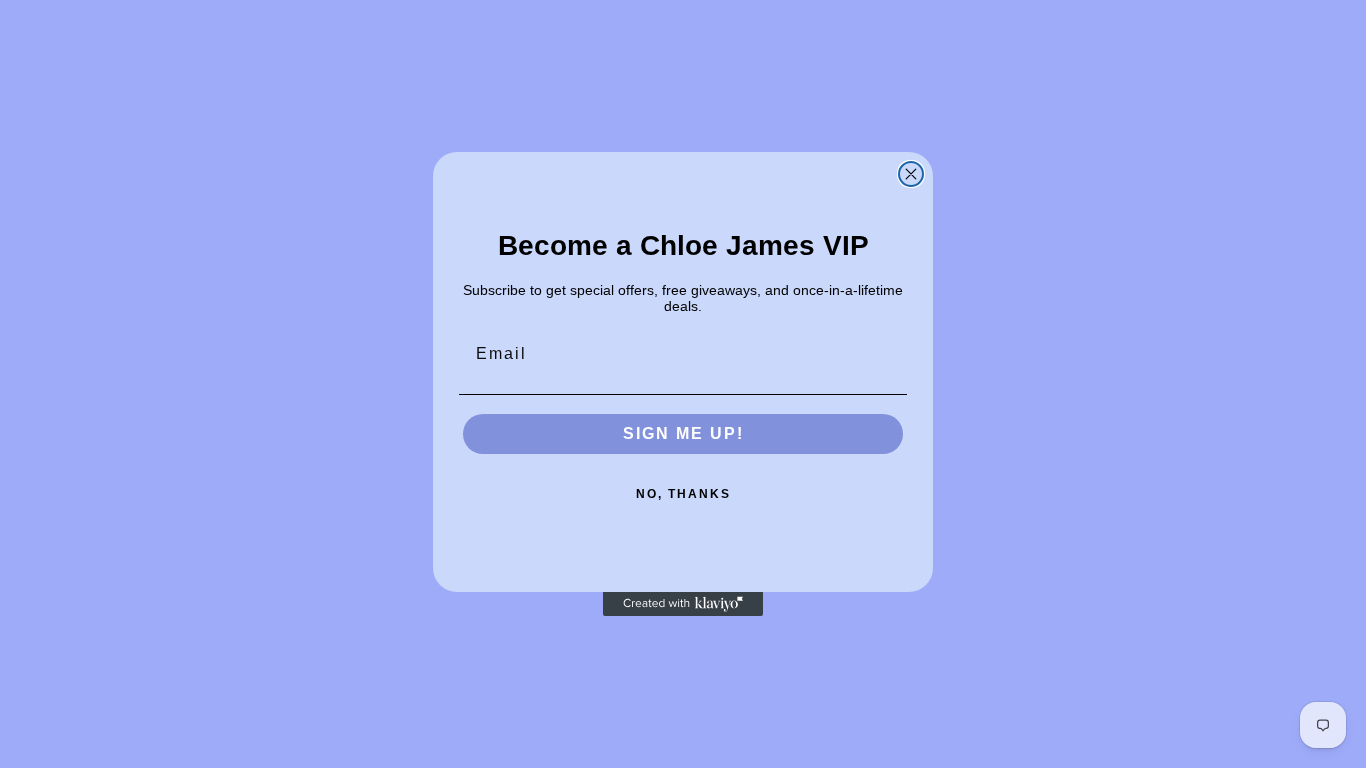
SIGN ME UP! (683, 433)
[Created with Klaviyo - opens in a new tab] (683, 604)
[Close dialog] (911, 174)
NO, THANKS (683, 494)
